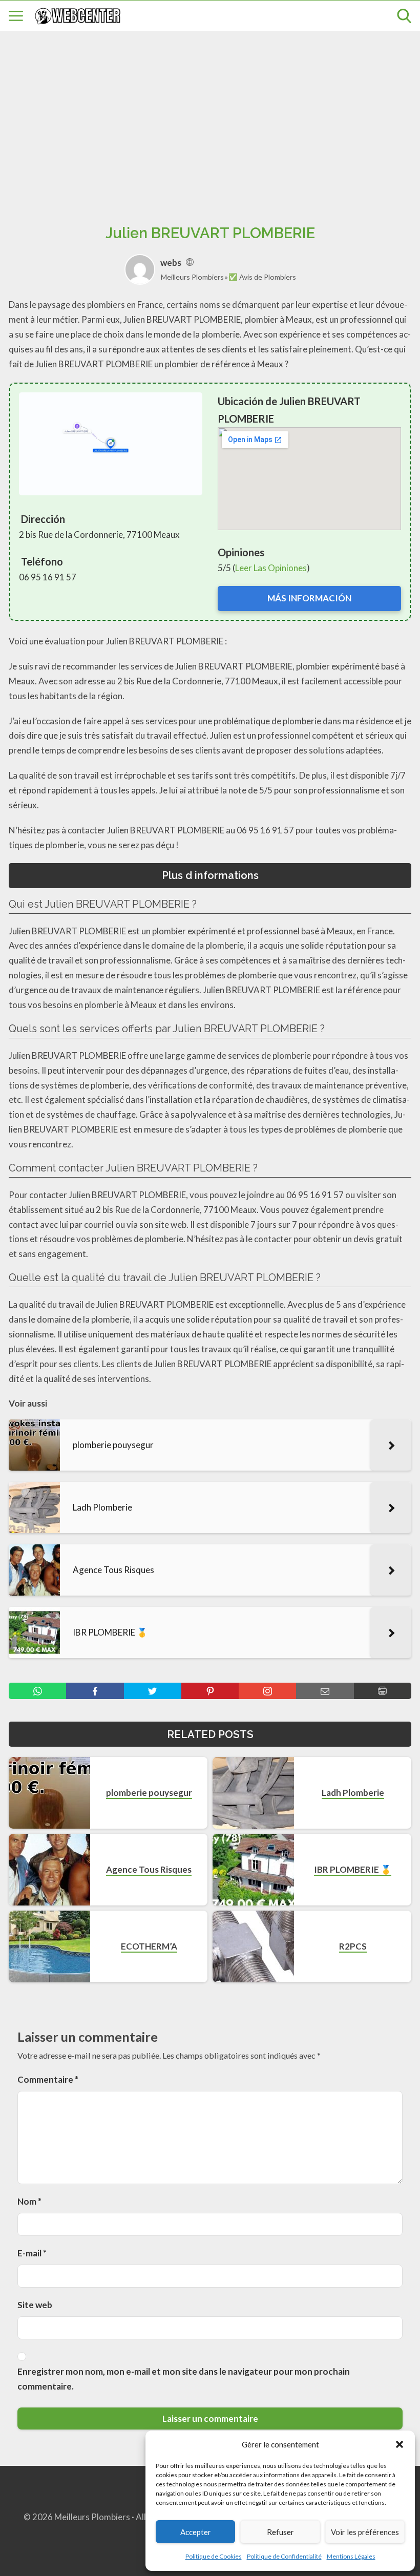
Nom (29, 2201)
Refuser (280, 2532)
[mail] (325, 1691)
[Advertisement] (210, 116)
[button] (400, 2444)
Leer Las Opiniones (271, 568)
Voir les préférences (365, 2532)
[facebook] (95, 1691)
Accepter (196, 2532)
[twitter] (153, 1691)
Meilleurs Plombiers (192, 277)
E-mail (32, 2253)
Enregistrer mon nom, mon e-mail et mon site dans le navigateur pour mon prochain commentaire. (184, 2379)
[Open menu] (16, 16)
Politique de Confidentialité (284, 2556)
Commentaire (48, 2079)
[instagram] (267, 1691)
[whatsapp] (37, 1691)
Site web (35, 2305)
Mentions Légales (351, 2556)
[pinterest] (210, 1691)
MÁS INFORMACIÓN (309, 598)
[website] (190, 263)
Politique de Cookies (214, 2556)
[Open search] (404, 16)
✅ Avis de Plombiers (262, 277)
